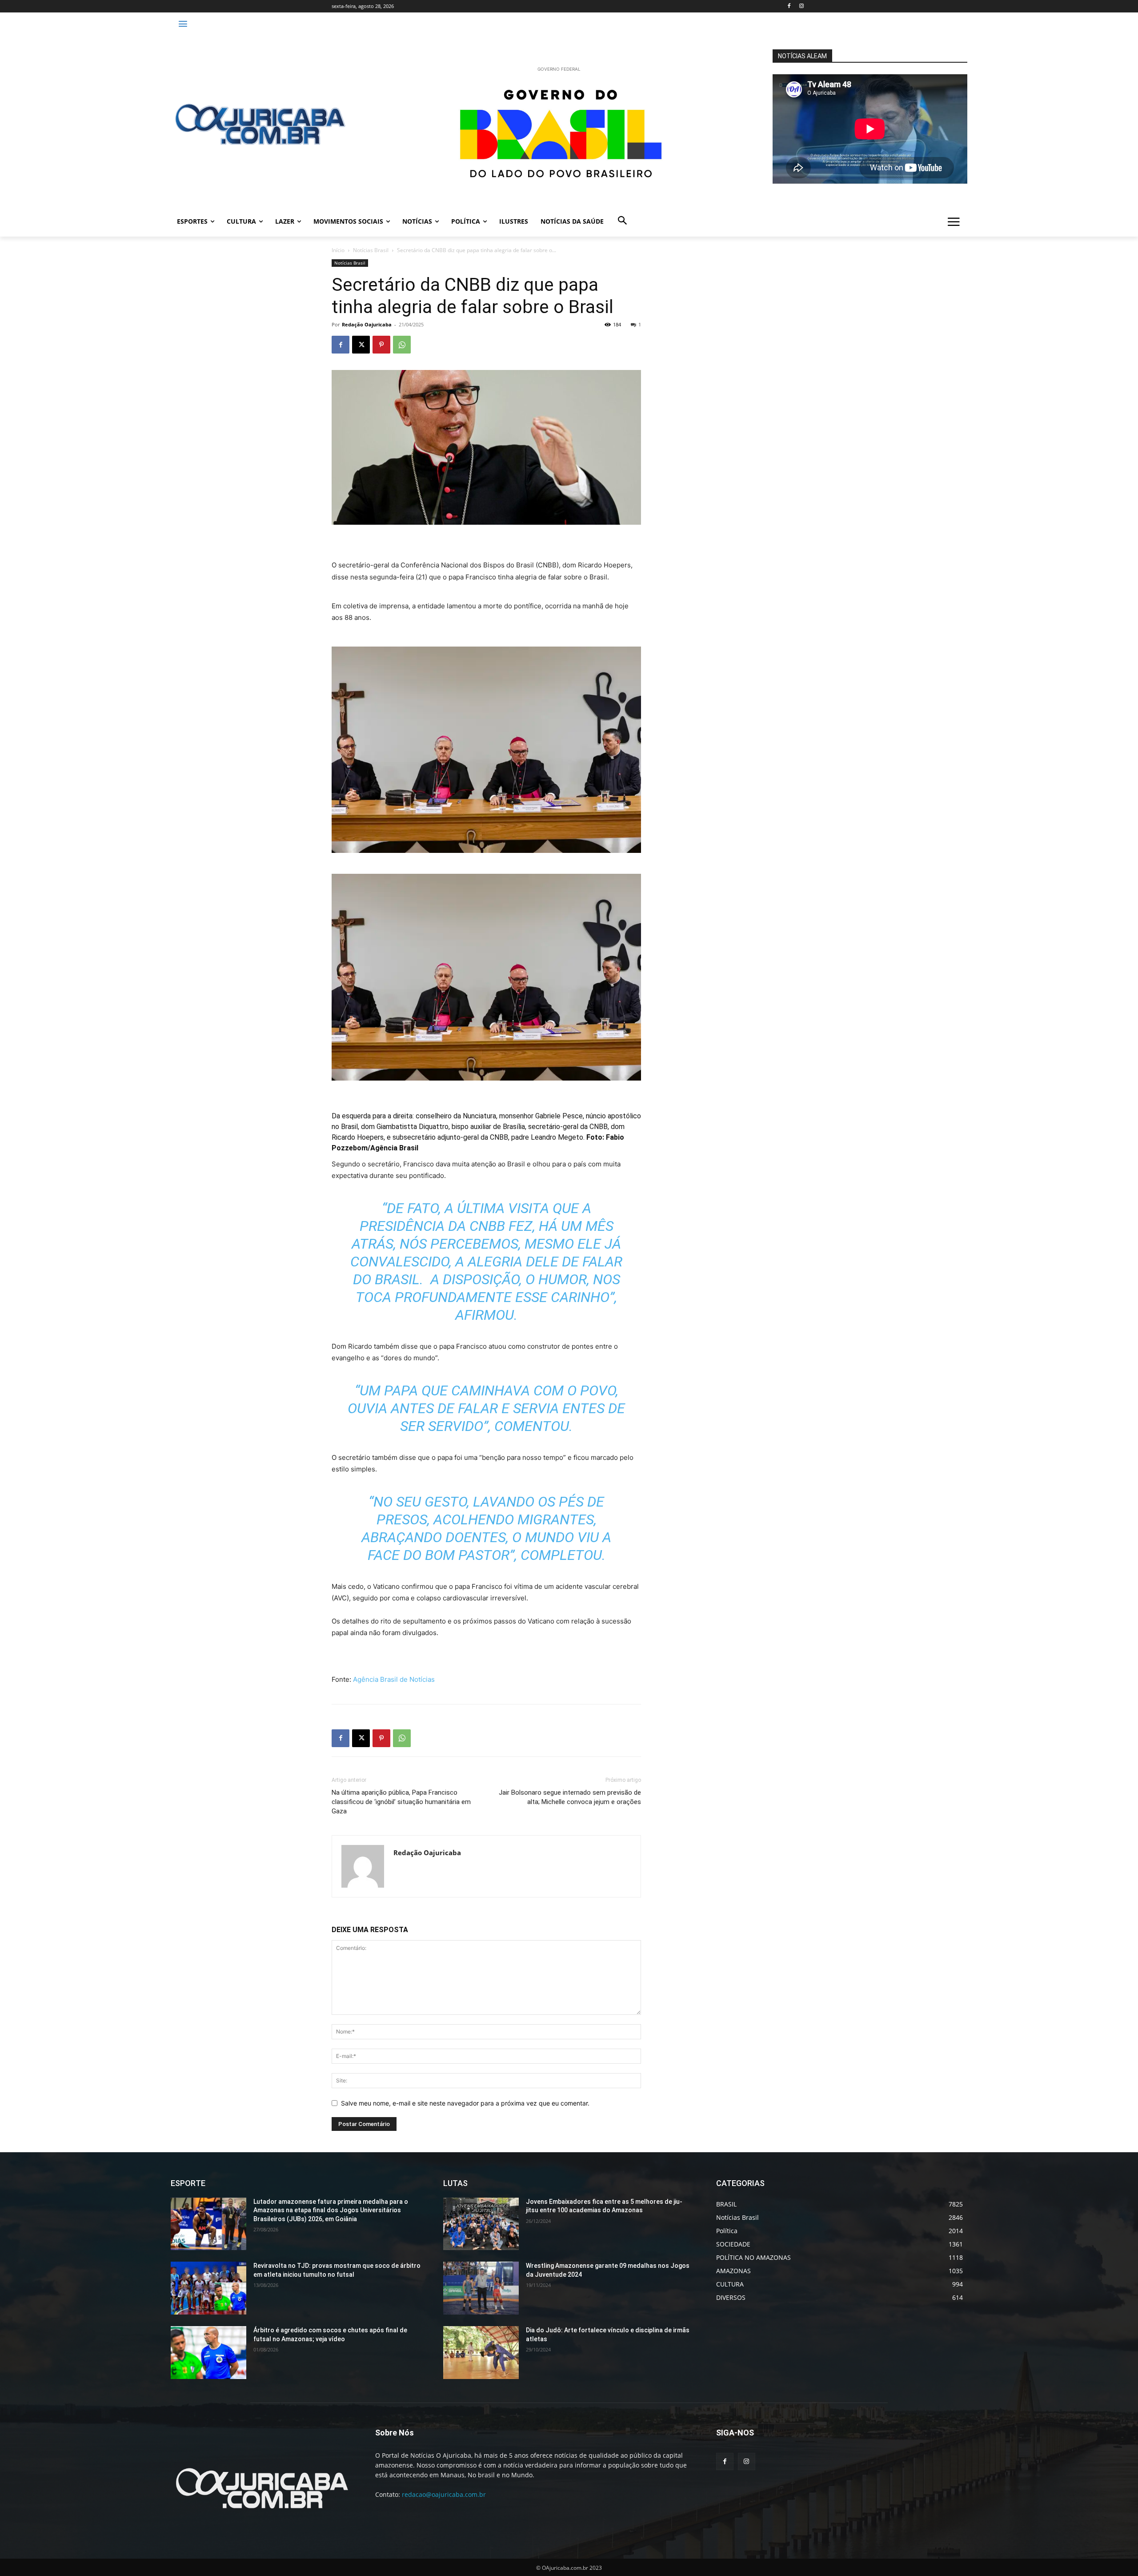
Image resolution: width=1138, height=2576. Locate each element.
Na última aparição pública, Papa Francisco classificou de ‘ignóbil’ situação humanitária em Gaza (401, 1802)
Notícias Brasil (371, 250)
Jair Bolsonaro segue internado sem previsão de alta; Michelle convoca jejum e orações (570, 1797)
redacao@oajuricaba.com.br (444, 2494)
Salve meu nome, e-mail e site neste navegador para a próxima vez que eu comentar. (465, 2103)
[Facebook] (789, 6)
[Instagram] (801, 6)
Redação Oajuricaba (367, 324)
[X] (361, 345)
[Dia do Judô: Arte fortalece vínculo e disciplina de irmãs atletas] (481, 2353)
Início (338, 250)
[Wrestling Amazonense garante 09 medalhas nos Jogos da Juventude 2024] (481, 2288)
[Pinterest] (381, 345)
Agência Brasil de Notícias (393, 1679)
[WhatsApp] (402, 345)
